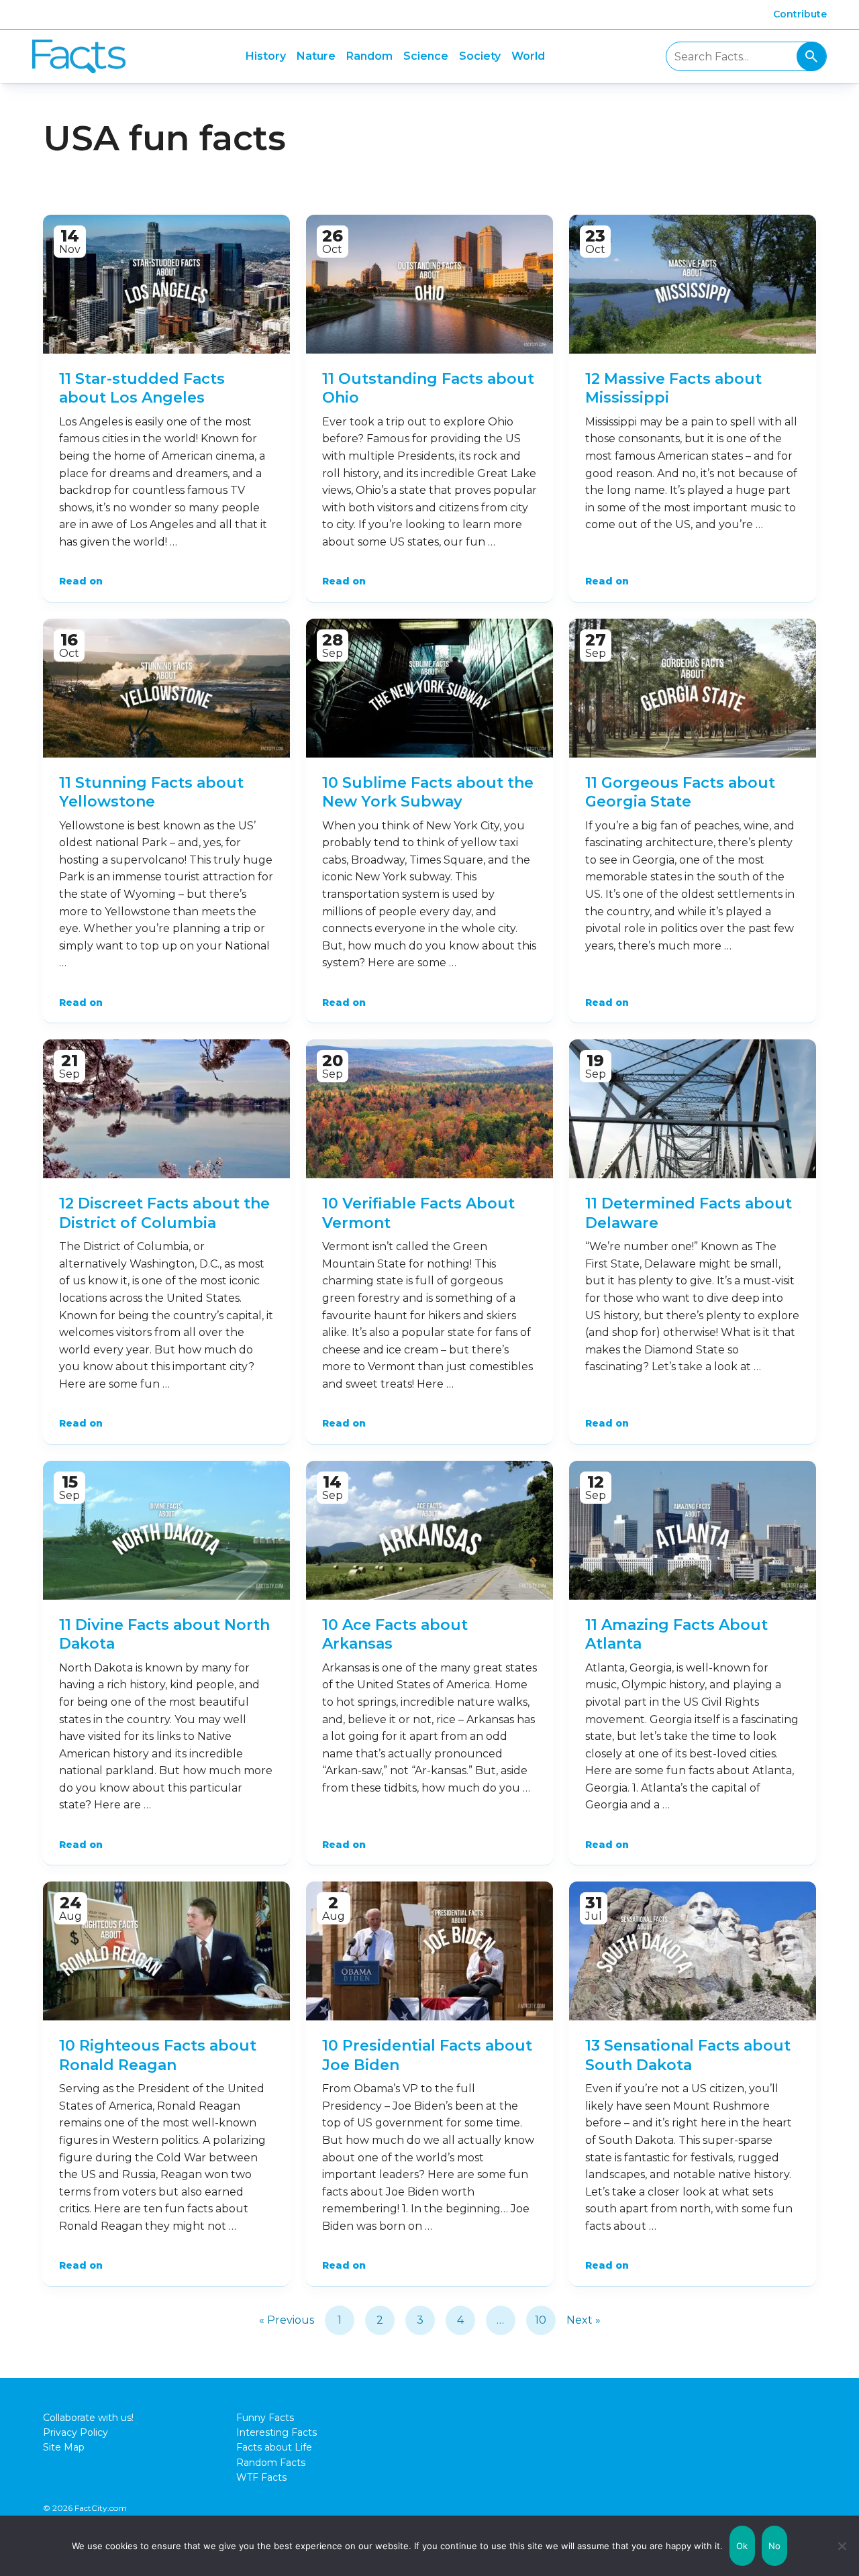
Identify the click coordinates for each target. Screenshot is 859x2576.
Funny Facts (265, 2418)
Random (369, 56)
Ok (742, 2546)
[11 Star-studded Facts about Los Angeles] (166, 284)
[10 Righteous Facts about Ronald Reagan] (166, 1951)
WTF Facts (261, 2477)
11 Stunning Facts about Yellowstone (151, 792)
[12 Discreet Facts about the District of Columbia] (166, 1109)
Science (426, 56)
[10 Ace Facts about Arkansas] (429, 1530)
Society (480, 56)
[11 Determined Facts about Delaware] (693, 1109)
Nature (316, 56)
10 (541, 2320)
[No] (842, 2546)
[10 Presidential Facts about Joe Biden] (429, 1951)
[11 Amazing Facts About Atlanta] (693, 1530)
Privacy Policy (75, 2432)
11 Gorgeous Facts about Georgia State (680, 792)
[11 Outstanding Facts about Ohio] (429, 284)
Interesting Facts (276, 2432)
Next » (584, 2320)
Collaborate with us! (88, 2418)
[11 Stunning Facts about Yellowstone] (166, 688)
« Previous (287, 2320)
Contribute (800, 14)
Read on (81, 581)
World (528, 56)
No (775, 2546)
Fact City (79, 57)
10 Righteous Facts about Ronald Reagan (158, 2055)
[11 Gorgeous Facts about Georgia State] (693, 688)
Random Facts (271, 2463)
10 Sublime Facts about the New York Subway (428, 792)
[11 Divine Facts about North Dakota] (166, 1530)
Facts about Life (274, 2447)
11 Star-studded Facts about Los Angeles (142, 389)
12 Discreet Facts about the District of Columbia (164, 1213)
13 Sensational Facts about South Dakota (688, 2055)
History (266, 56)
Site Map (64, 2447)
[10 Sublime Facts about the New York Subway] (429, 688)
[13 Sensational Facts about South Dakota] (693, 1951)
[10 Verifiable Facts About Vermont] (429, 1109)
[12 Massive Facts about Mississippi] (693, 284)
